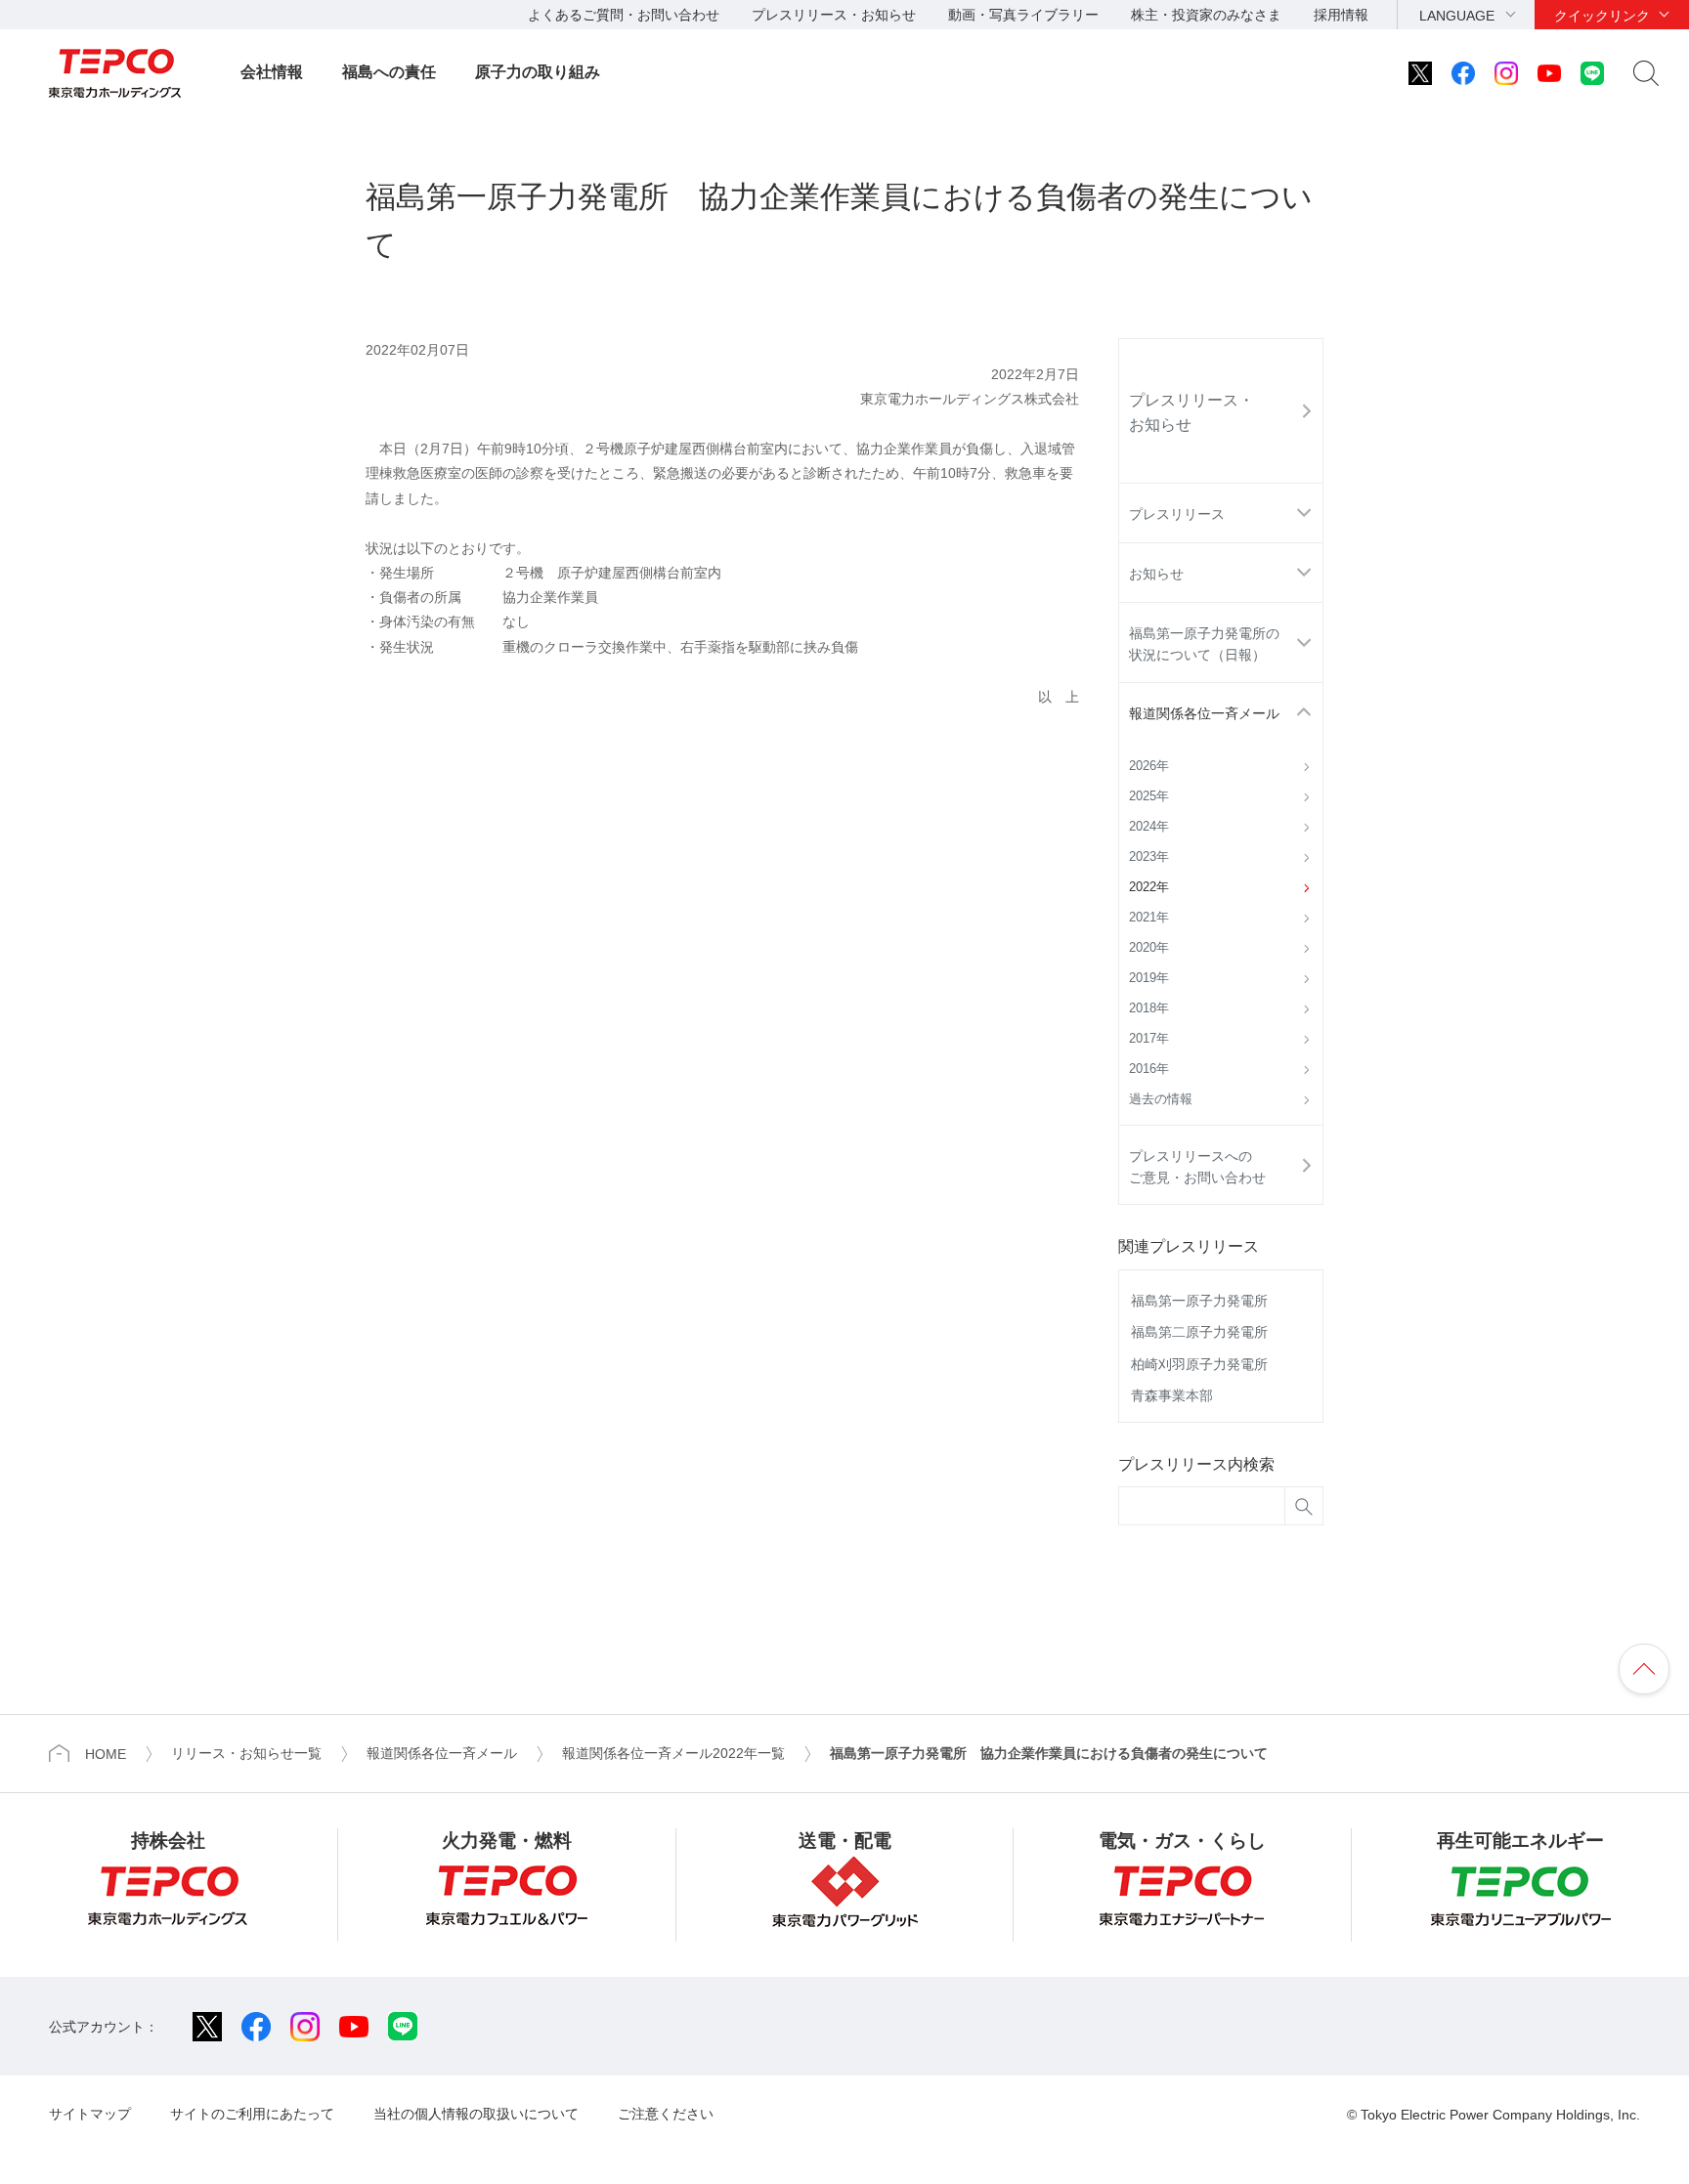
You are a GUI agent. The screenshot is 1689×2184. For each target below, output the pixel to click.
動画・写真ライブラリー (1023, 15)
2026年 (1149, 766)
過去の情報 (1161, 1099)
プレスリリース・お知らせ (834, 15)
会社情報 (272, 72)
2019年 (1149, 978)
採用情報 (1341, 15)
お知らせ (1156, 574)
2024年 (1149, 827)
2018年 (1149, 1008)
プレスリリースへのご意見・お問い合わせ (1197, 1167)
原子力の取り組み (538, 72)
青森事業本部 (1172, 1395)
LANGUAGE (1457, 16)
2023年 (1149, 857)
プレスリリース (1177, 514)
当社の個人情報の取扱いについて (476, 2114)
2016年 (1149, 1069)
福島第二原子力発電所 (1199, 1332)
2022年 (1149, 887)
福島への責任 (389, 72)
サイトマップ (90, 2114)
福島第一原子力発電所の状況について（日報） (1204, 644)
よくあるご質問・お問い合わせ (624, 15)
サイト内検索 (1646, 73)
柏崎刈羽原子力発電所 (1199, 1364)
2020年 (1149, 948)
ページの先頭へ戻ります (1644, 1669)
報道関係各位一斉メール (1204, 713)
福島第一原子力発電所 (1199, 1301)
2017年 (1149, 1039)
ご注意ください (666, 2114)
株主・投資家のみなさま (1206, 15)
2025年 (1149, 796)
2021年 (1149, 918)
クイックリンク (1602, 16)
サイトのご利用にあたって (252, 2114)
